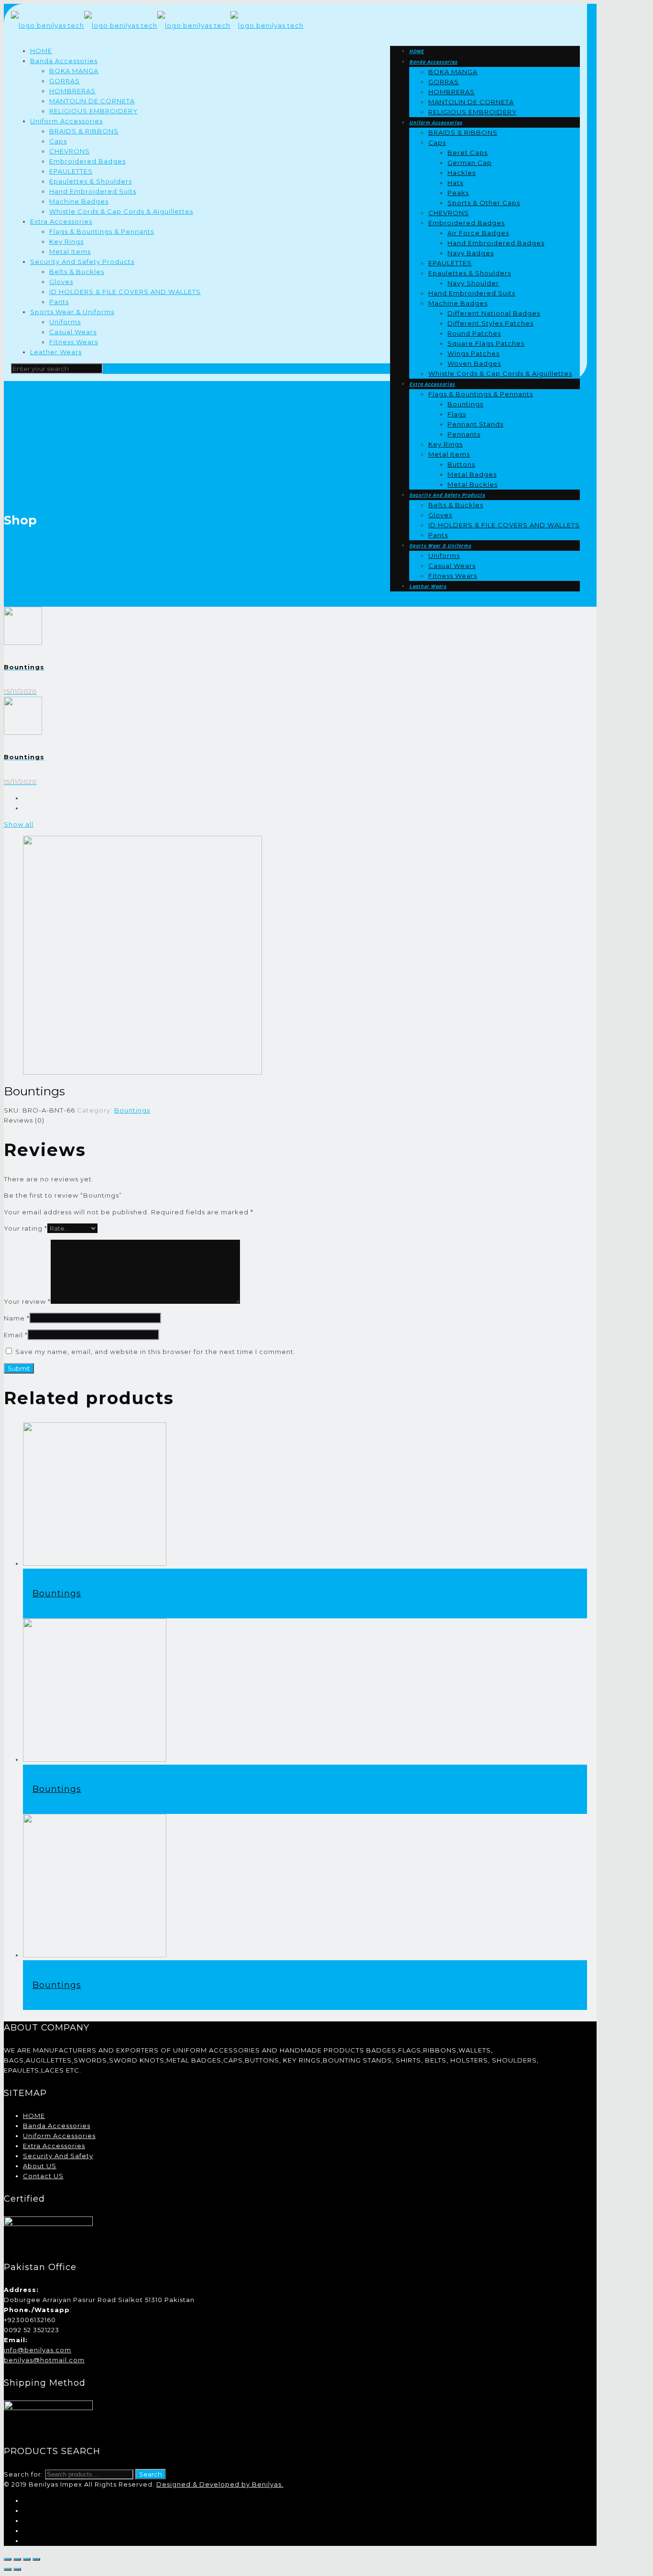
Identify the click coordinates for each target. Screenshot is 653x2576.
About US (40, 2166)
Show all (19, 824)
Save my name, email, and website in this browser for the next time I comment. (155, 1352)
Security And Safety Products (82, 262)
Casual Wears (73, 332)
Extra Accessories (61, 221)
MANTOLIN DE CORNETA (92, 101)
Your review (27, 1301)
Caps (58, 141)
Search (151, 2474)
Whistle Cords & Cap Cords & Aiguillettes (121, 211)
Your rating (26, 1228)
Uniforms (65, 322)
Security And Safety (58, 2156)
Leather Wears (56, 352)
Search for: (23, 2474)
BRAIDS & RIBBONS (84, 131)
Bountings (132, 1110)
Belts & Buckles (77, 272)
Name (17, 1318)
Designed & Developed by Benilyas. (220, 2484)
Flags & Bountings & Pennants (102, 231)
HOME (41, 51)
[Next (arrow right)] (17, 2569)
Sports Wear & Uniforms (72, 312)
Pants (59, 302)
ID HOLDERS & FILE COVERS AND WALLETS (125, 292)
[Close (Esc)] (8, 2559)
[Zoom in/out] (36, 2559)
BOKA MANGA (74, 71)
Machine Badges (79, 201)
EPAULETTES (71, 171)
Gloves (61, 282)
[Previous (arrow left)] (8, 2569)
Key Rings (66, 241)
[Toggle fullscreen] (27, 2559)
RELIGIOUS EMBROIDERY (93, 111)
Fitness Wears (74, 342)
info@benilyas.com (38, 2350)
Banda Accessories (64, 61)
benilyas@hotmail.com (44, 2360)
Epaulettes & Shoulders (91, 181)
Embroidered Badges (87, 161)
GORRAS (65, 81)
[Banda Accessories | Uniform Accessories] (157, 25)
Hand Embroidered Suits (93, 191)
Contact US (43, 2176)
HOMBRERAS (72, 91)
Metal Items (70, 251)
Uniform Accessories (66, 121)
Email (16, 1335)
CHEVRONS (70, 151)
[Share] (17, 2559)
